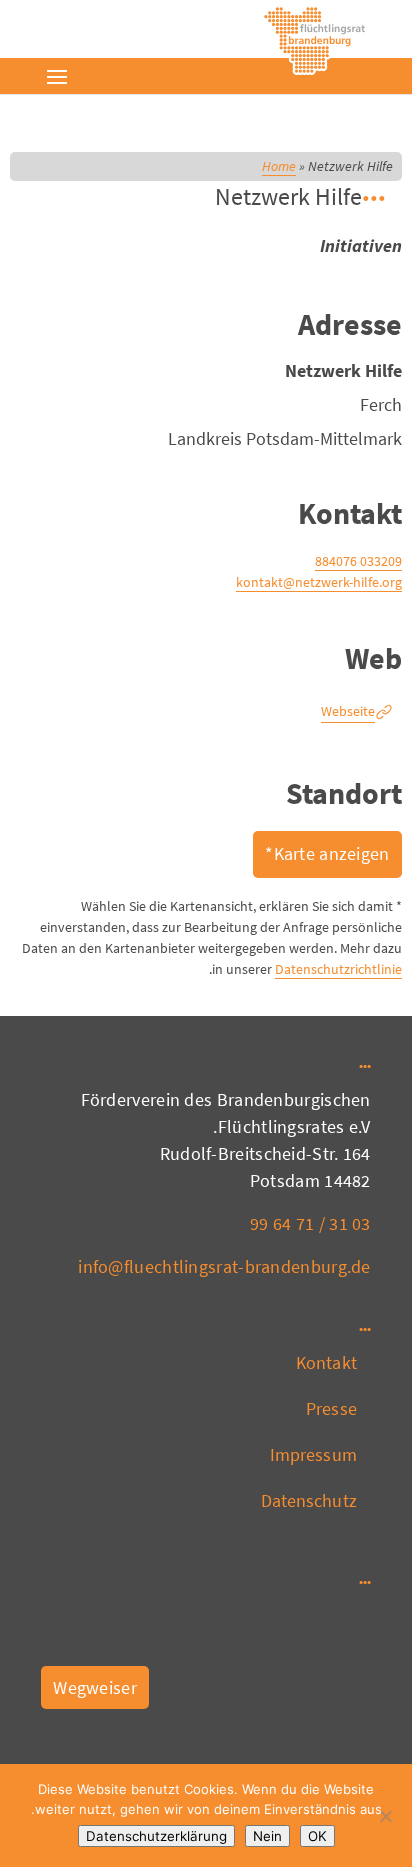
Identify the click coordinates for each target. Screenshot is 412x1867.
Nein (267, 1836)
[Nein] (387, 1816)
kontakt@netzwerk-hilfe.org (319, 582)
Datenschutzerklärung (156, 1836)
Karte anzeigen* (327, 853)
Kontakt (326, 1362)
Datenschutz (309, 1500)
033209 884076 (358, 561)
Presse (331, 1408)
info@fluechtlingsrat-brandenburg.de (224, 1266)
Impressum (313, 1454)
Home (279, 166)
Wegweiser (95, 1687)
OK (317, 1836)
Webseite (348, 711)
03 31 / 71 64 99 (310, 1223)
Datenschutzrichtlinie (338, 969)
